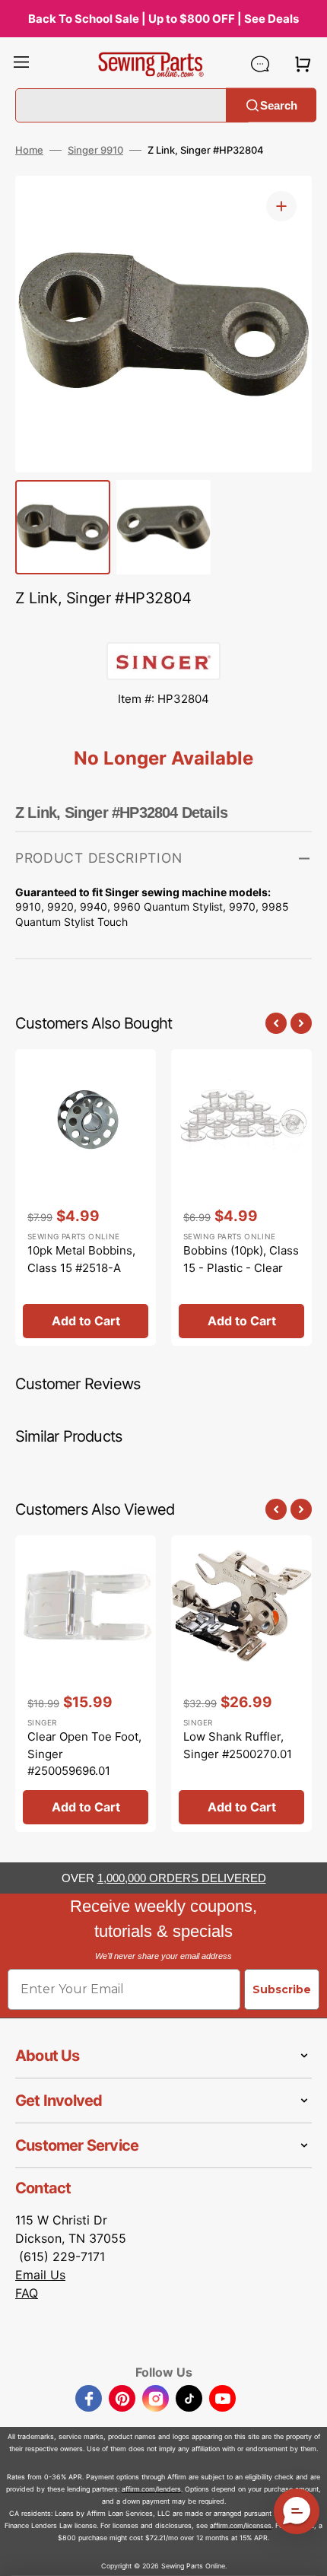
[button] (21, 64)
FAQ (27, 2293)
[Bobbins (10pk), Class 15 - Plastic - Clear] (241, 1197)
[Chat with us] (260, 64)
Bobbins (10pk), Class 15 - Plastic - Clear (241, 1259)
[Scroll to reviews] (163, 627)
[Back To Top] (304, 2553)
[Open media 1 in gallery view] (281, 206)
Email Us (40, 2275)
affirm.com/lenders (151, 2489)
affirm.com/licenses (241, 2525)
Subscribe (282, 1989)
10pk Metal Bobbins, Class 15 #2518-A (81, 1259)
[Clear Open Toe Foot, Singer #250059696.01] (86, 1684)
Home (29, 150)
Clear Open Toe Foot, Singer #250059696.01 (84, 1754)
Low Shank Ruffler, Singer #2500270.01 (238, 1745)
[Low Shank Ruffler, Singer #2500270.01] (241, 1684)
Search (279, 105)
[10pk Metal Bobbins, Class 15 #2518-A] (86, 1197)
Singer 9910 (95, 150)
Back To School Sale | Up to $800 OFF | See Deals (163, 19)
